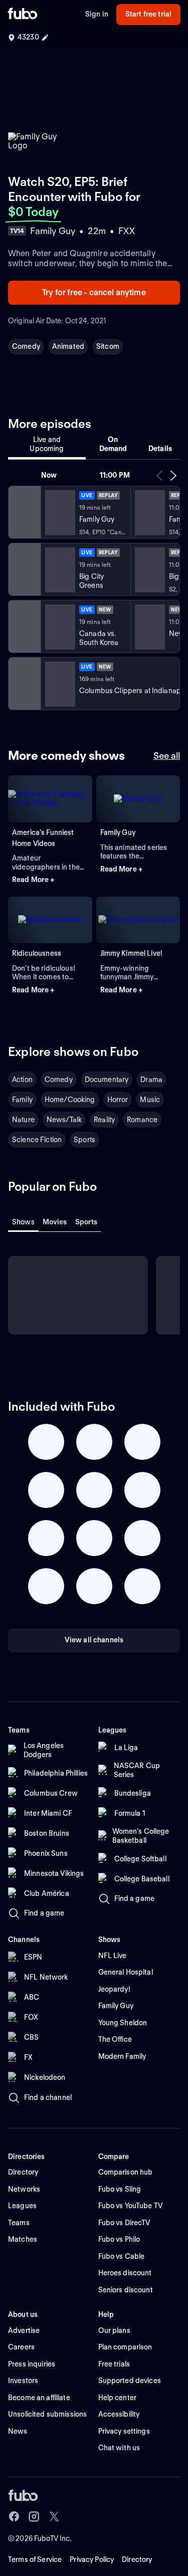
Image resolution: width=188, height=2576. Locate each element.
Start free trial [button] (148, 14)
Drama (151, 1080)
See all (167, 756)
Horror (118, 1100)
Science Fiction (37, 1140)
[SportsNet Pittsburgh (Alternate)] (24, 684)
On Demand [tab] (113, 444)
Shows (23, 1222)
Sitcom (108, 346)
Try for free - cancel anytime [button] (94, 292)
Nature (23, 1120)
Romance (142, 1120)
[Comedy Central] (24, 512)
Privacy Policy (92, 2559)
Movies (55, 1222)
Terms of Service (35, 2559)
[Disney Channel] (24, 569)
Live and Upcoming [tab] (47, 444)
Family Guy (118, 832)
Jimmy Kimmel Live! (132, 953)
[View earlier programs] (159, 476)
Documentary (107, 1080)
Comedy (26, 346)
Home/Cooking (70, 1100)
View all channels (94, 1640)
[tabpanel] (94, 590)
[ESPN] (24, 626)
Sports (84, 1140)
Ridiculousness (37, 953)
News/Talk (64, 1120)
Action (22, 1080)
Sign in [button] (97, 14)
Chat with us (119, 2448)
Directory (137, 2559)
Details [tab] (160, 449)
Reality (104, 1120)
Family (22, 1100)
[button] (50, 880)
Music (150, 1100)
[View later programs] (173, 476)
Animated (68, 346)
